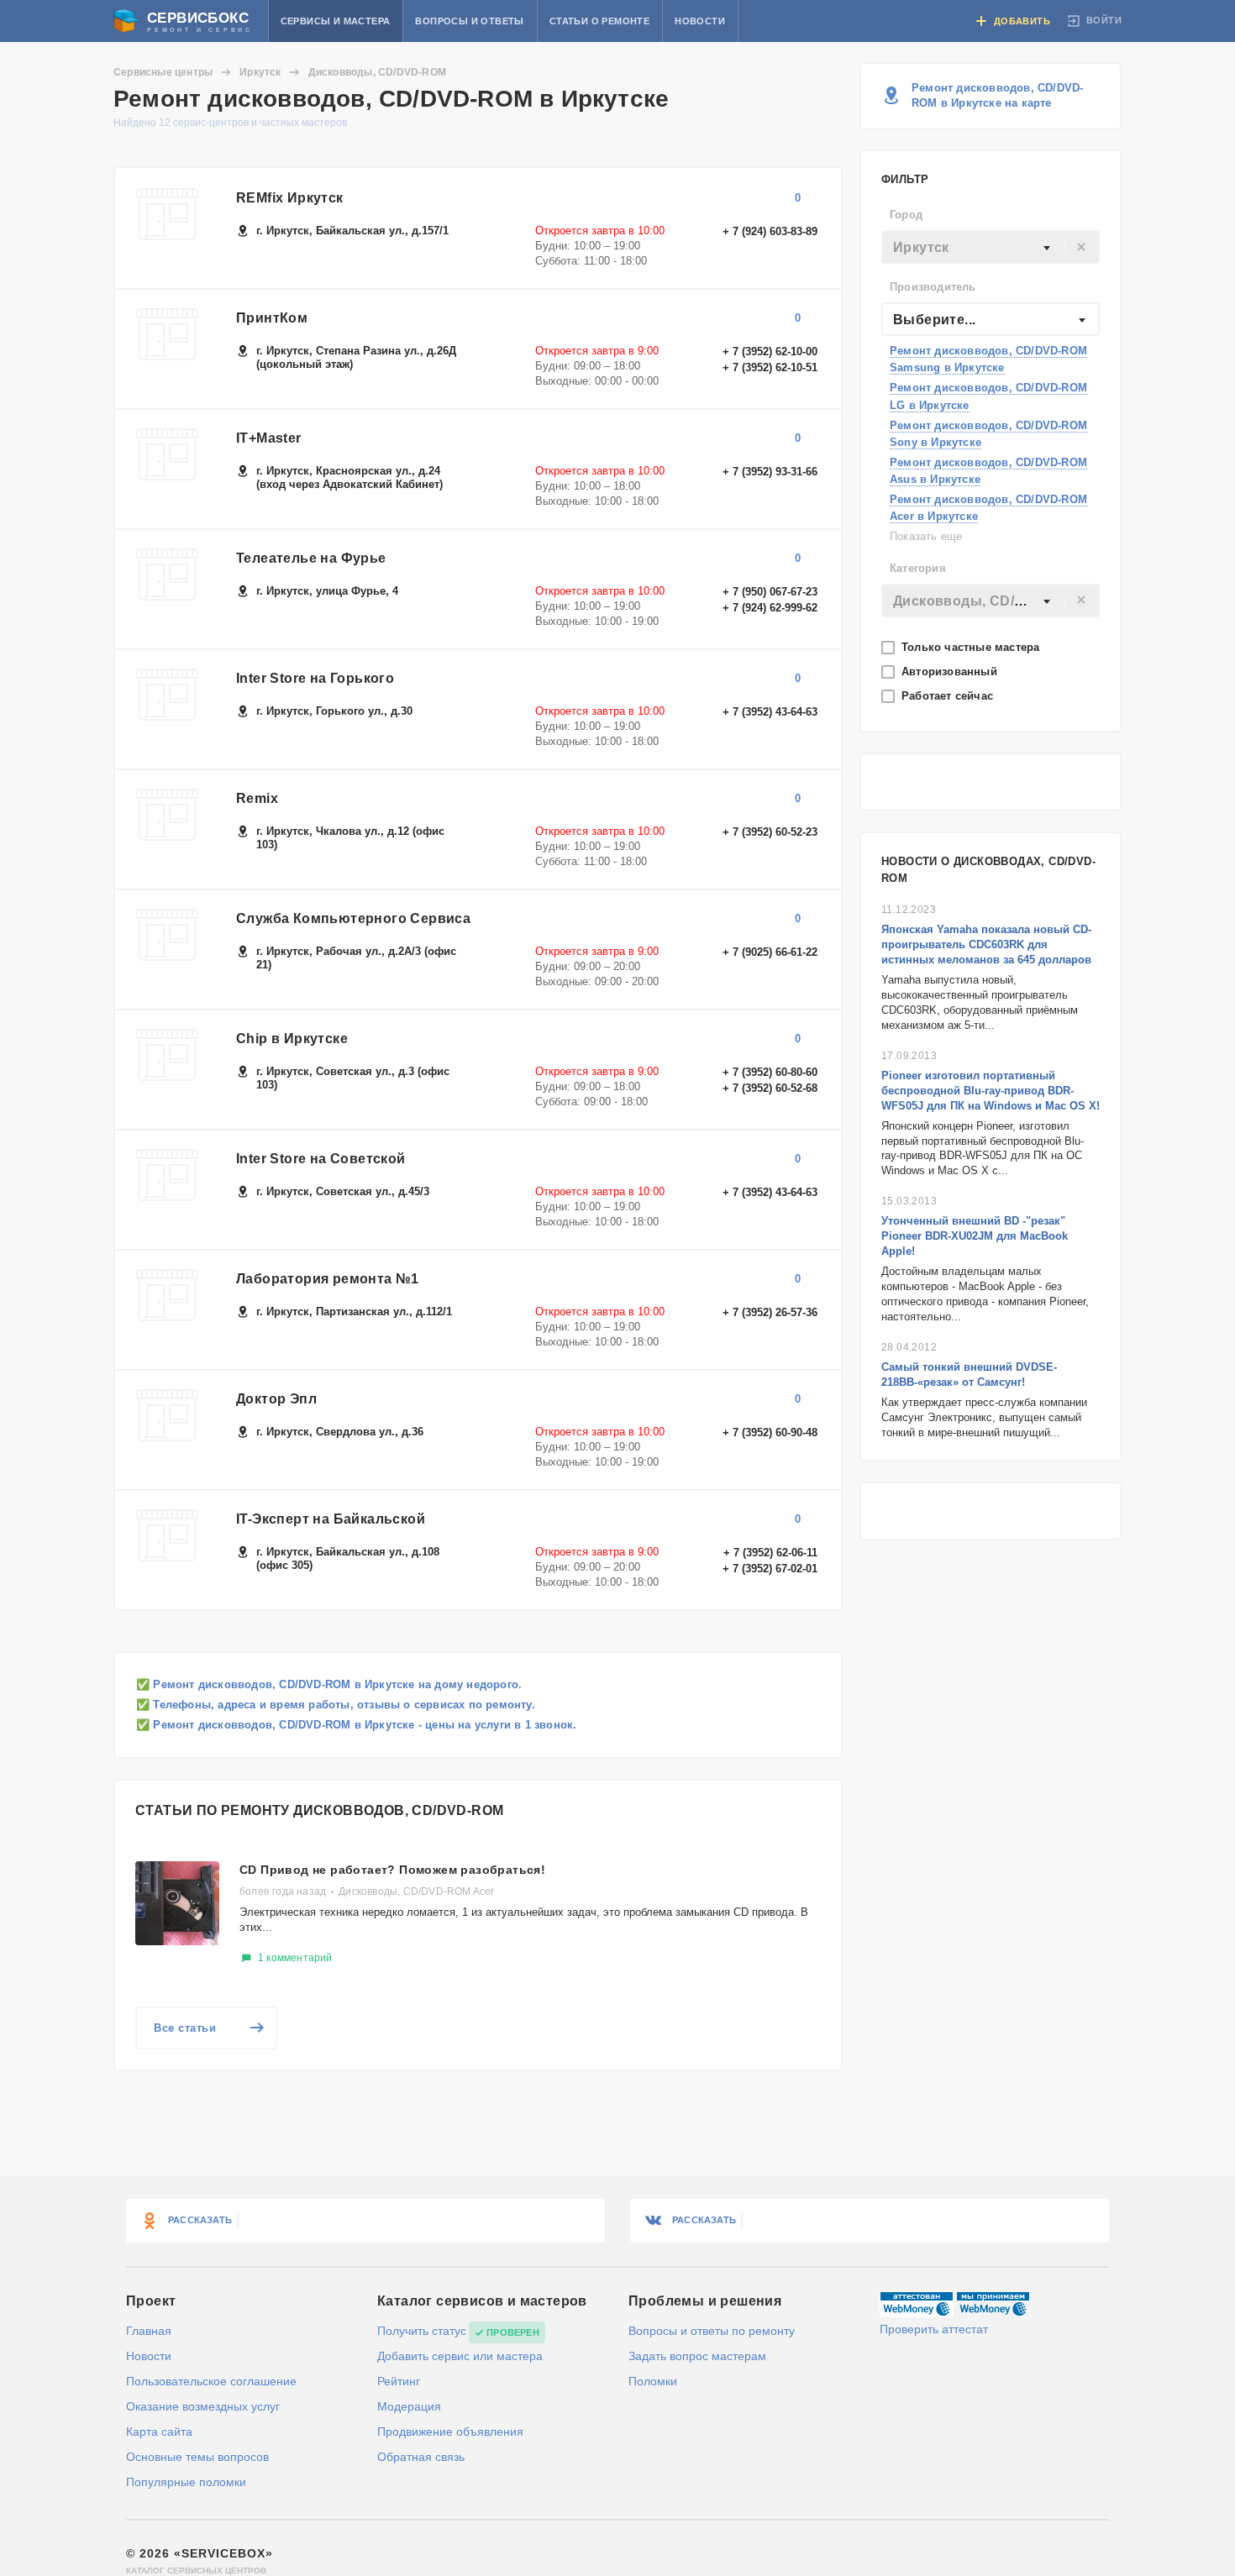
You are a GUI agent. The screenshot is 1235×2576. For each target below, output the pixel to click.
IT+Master (269, 438)
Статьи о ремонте (599, 21)
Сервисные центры (163, 72)
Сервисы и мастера (336, 21)
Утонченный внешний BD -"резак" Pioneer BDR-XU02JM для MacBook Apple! (975, 1236)
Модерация (409, 2406)
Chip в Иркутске (292, 1039)
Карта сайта (159, 2432)
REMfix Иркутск (290, 198)
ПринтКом (272, 318)
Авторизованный (951, 672)
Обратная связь (421, 2457)
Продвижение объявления (450, 2432)
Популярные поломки (186, 2482)
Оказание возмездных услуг (203, 2406)
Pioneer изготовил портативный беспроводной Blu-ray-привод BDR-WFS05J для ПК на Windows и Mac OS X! (991, 1091)
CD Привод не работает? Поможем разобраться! (392, 1870)
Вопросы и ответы (469, 21)
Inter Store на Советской (321, 1159)
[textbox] (991, 248)
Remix (257, 798)
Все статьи (185, 2028)
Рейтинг (399, 2381)
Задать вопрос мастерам (697, 2356)
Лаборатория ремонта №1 (328, 1279)
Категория (918, 568)
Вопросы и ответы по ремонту (712, 2331)
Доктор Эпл (276, 1399)
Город (906, 215)
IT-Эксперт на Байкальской (331, 1519)
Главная (149, 2331)
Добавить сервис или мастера (460, 2356)
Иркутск (260, 72)
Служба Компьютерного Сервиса (353, 918)
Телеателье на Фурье (311, 558)
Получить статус (422, 2331)
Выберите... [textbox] (934, 320)
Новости (700, 21)
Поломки (653, 2381)
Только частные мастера (972, 647)
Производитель (933, 287)
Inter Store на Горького (315, 678)
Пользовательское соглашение (211, 2381)
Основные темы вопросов (197, 2457)
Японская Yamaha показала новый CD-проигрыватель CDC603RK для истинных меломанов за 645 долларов (986, 944)
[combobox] (991, 247)
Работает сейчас (949, 696)
